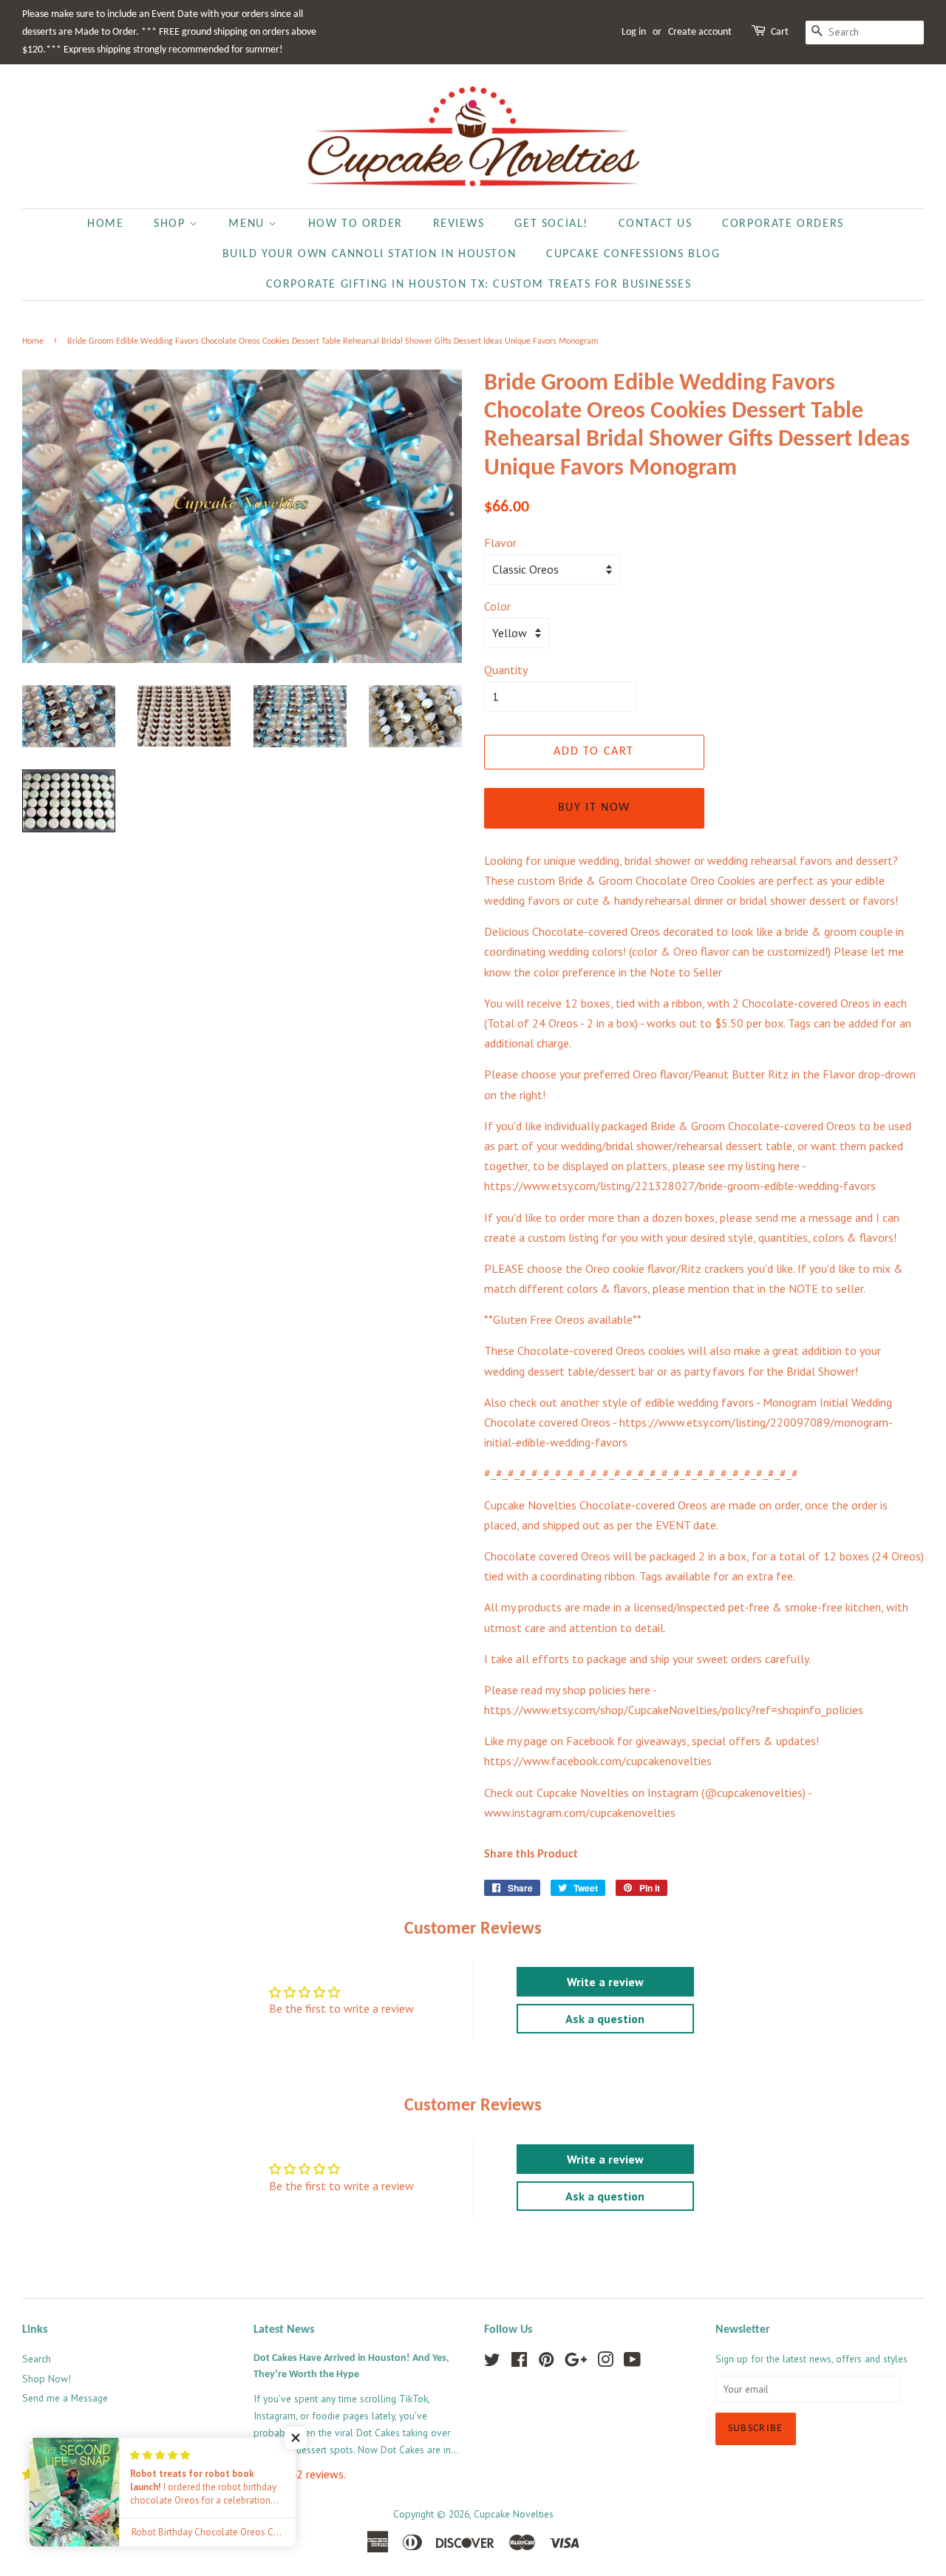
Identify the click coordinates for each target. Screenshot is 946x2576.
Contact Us (656, 224)
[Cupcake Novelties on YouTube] (632, 2362)
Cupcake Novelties (514, 2514)
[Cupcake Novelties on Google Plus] (576, 2362)
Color (497, 606)
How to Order (355, 224)
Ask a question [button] (605, 2019)
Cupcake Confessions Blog (633, 254)
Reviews (459, 224)
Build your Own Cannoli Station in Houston (370, 254)
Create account (700, 32)
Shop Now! (47, 2379)
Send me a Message (65, 2398)
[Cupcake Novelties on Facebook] (519, 2362)
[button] (296, 2438)
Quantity (506, 670)
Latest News (284, 2330)
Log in (634, 32)
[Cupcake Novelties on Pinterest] (546, 2362)
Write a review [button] (605, 1982)
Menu (248, 224)
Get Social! (551, 224)
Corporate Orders (783, 224)
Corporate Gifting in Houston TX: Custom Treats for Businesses (479, 285)
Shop (171, 224)
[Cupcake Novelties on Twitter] (492, 2362)
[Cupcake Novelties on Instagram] (605, 2362)
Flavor (500, 543)
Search (37, 2359)
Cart (780, 32)
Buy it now (594, 808)
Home (105, 224)
